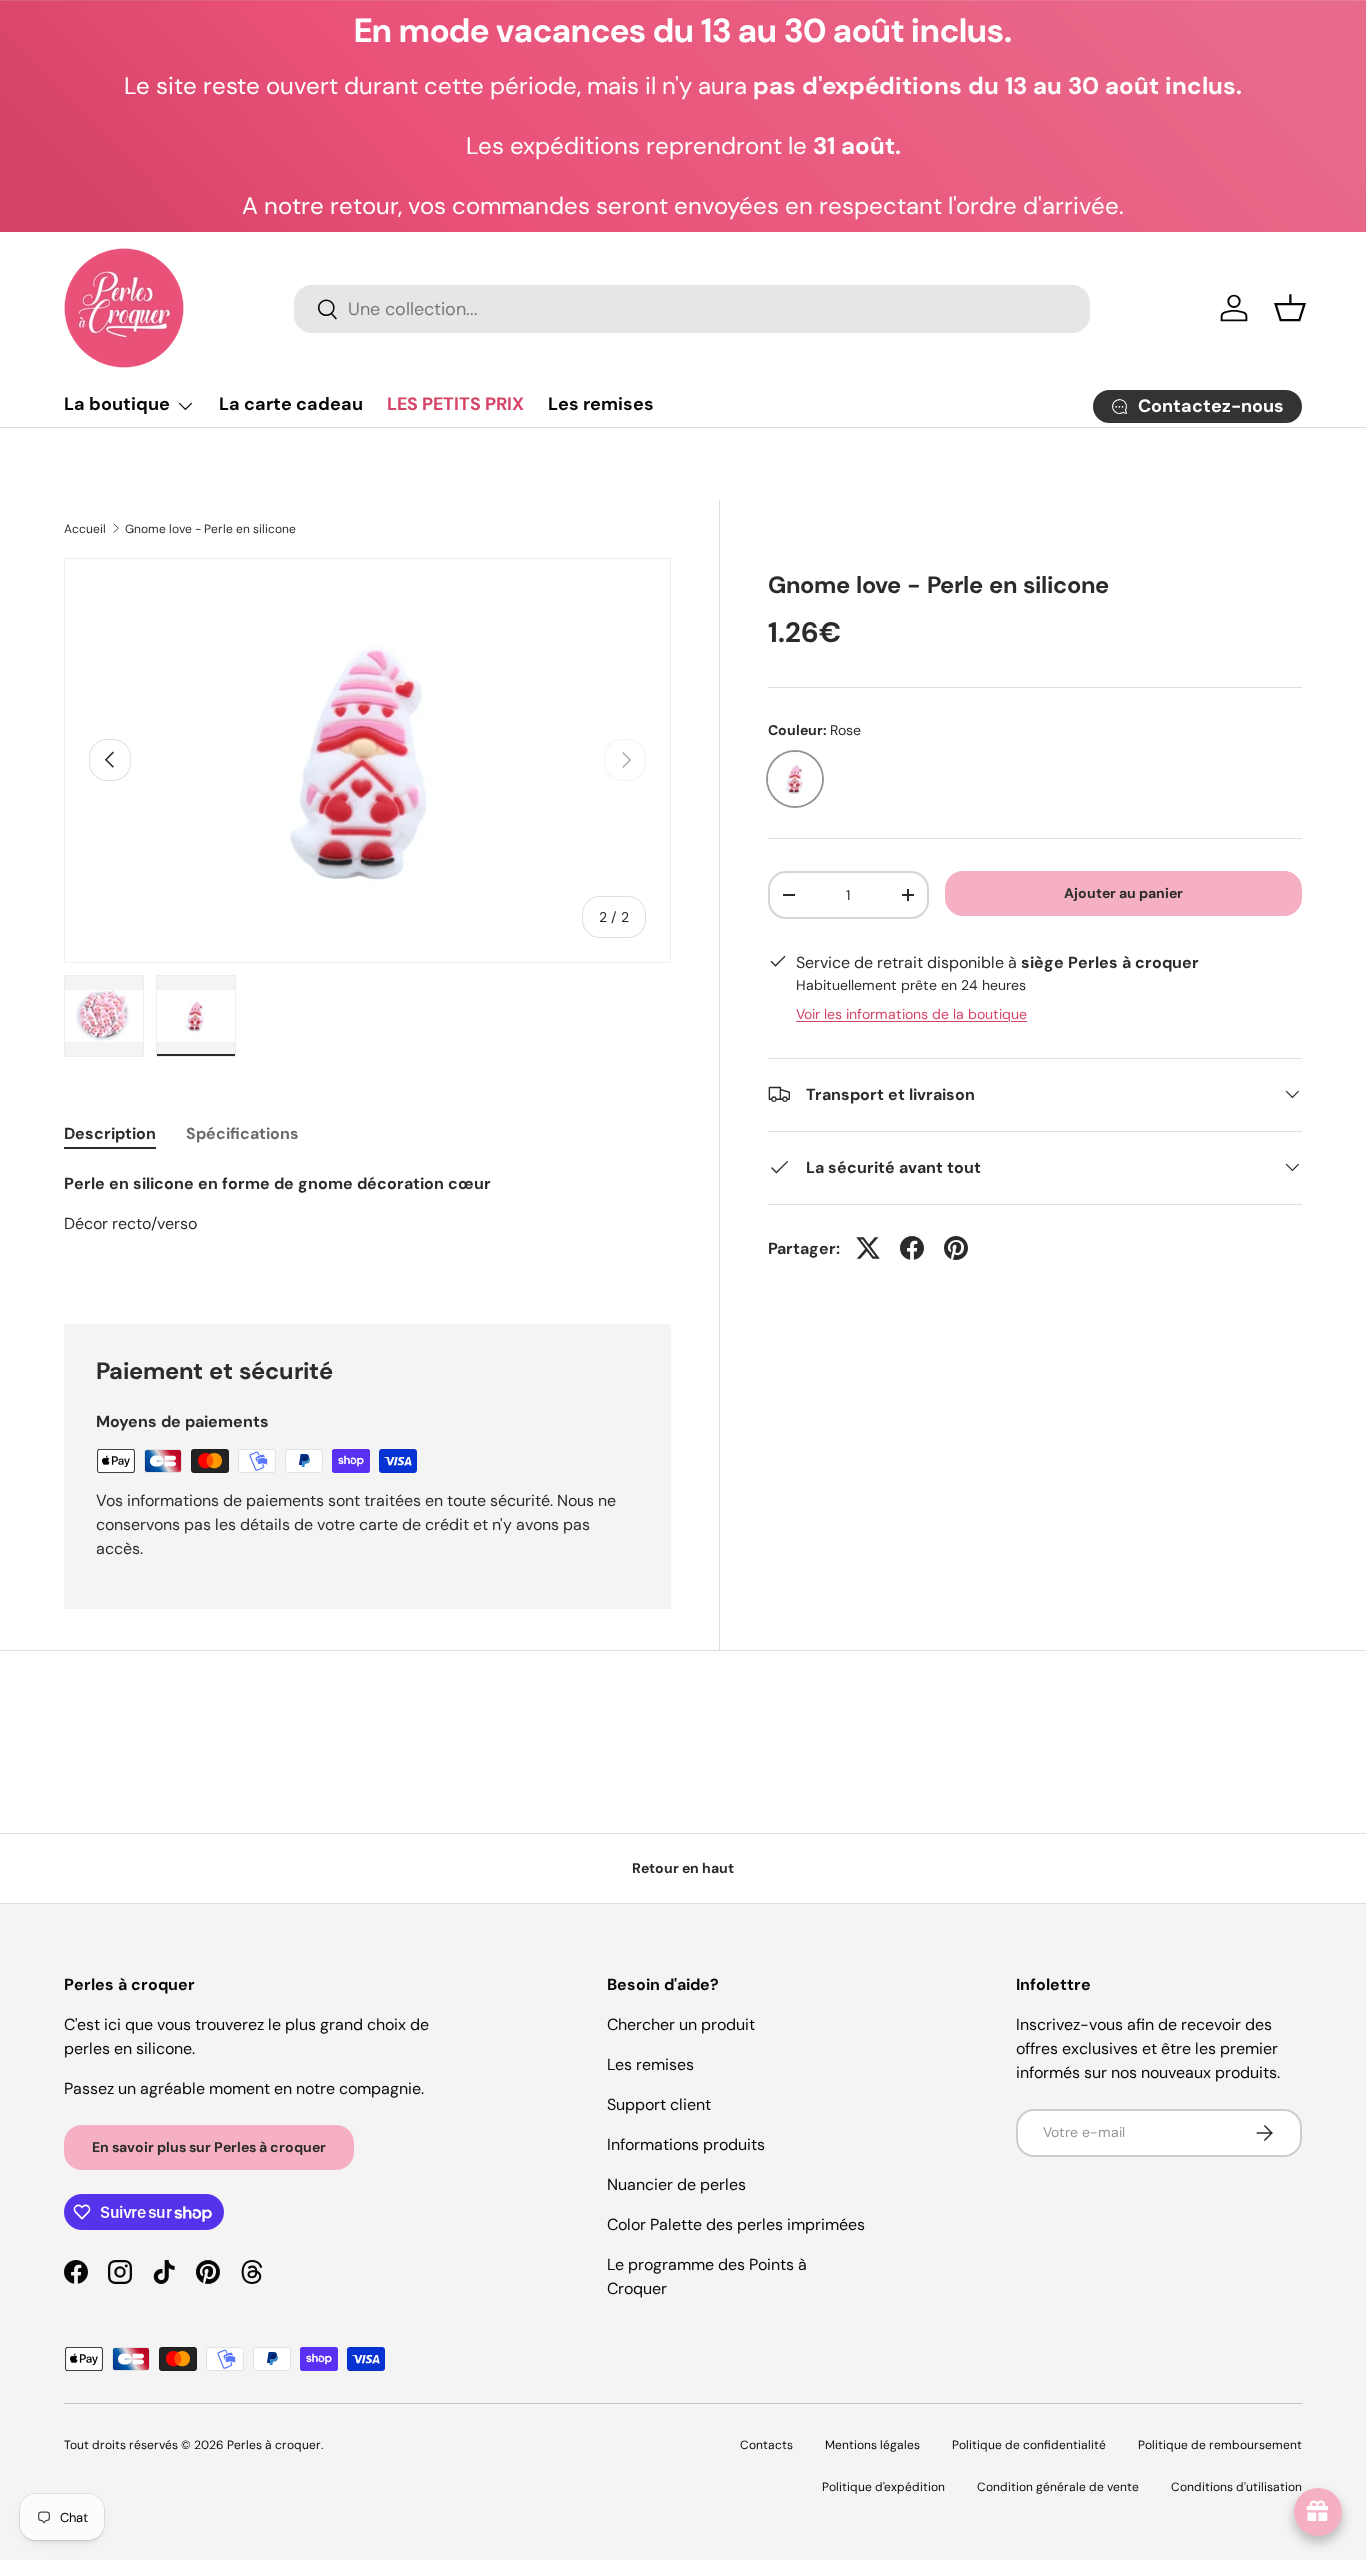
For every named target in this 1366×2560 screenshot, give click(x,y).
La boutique (117, 404)
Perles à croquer (274, 2445)
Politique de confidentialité (1029, 2445)
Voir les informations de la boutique (911, 1013)
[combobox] (692, 309)
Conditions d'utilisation (1236, 2487)
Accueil (85, 529)
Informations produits (686, 2144)
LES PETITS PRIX (455, 404)
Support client (659, 2104)
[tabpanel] (367, 1224)
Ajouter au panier (1123, 893)
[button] (1290, 308)
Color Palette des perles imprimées (736, 2224)
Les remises (601, 404)
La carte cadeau (291, 404)
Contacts (766, 2445)
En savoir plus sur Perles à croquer (209, 2147)
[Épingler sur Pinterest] (956, 1248)
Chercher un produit (681, 2024)
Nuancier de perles (676, 2184)
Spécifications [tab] (242, 1133)
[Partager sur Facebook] (912, 1248)
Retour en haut (683, 1868)
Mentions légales (872, 2445)
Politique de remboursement (1220, 2445)
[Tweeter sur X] (868, 1248)
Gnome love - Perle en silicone (210, 529)
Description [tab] (110, 1133)
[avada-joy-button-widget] (1318, 2512)
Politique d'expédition (883, 2487)
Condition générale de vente (1058, 2487)
